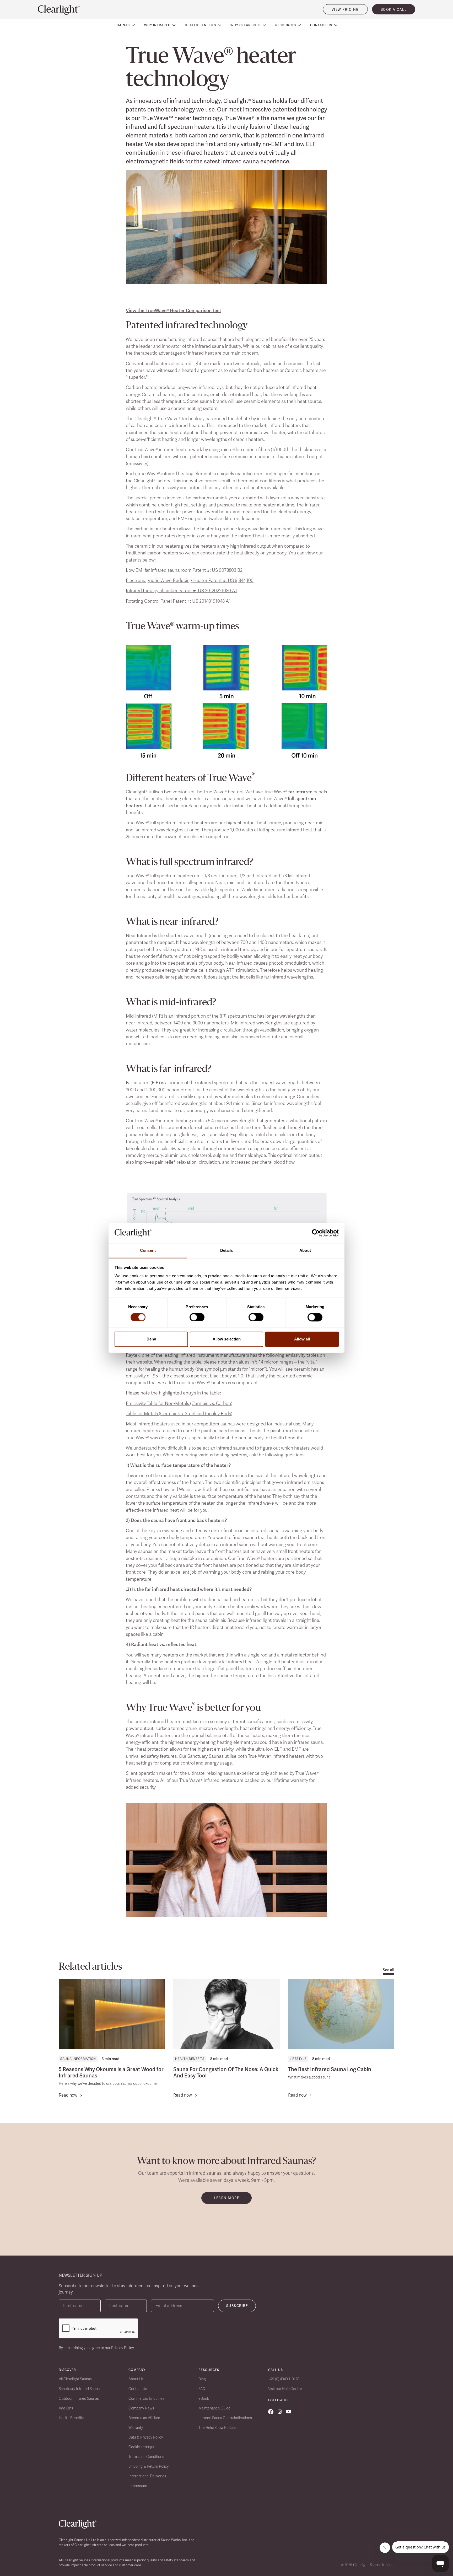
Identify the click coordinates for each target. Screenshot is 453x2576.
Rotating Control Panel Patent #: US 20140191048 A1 (178, 601)
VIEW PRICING (345, 10)
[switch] (197, 1317)
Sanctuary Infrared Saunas (80, 2389)
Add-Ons (66, 2408)
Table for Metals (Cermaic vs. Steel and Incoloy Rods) (179, 1413)
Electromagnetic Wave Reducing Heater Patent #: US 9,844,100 (190, 580)
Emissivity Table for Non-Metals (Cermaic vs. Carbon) (179, 1403)
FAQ (202, 2389)
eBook (204, 2398)
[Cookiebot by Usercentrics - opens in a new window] (316, 1233)
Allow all (302, 1339)
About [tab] (305, 1250)
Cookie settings (141, 2447)
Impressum (138, 2486)
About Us (136, 2379)
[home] (59, 10)
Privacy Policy (123, 2348)
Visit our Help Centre (285, 2389)
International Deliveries (147, 2476)
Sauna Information (78, 2059)
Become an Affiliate (144, 2418)
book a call (394, 10)
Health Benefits (190, 2059)
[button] (125, 25)
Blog (202, 2379)
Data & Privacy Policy (146, 2437)
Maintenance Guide (214, 2408)
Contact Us (138, 2389)
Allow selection (227, 1339)
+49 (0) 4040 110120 (284, 2379)
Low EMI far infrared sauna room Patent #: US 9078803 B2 (184, 570)
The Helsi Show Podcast (218, 2428)
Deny (151, 1339)
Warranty (136, 2428)
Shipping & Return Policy (149, 2466)
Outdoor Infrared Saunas (79, 2398)
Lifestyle (298, 2059)
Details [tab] (227, 1250)
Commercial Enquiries (146, 2398)
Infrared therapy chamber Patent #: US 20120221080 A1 (181, 590)
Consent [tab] (148, 1250)
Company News (141, 2408)
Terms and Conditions (146, 2457)
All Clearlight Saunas (75, 2379)
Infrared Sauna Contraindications (225, 2418)
